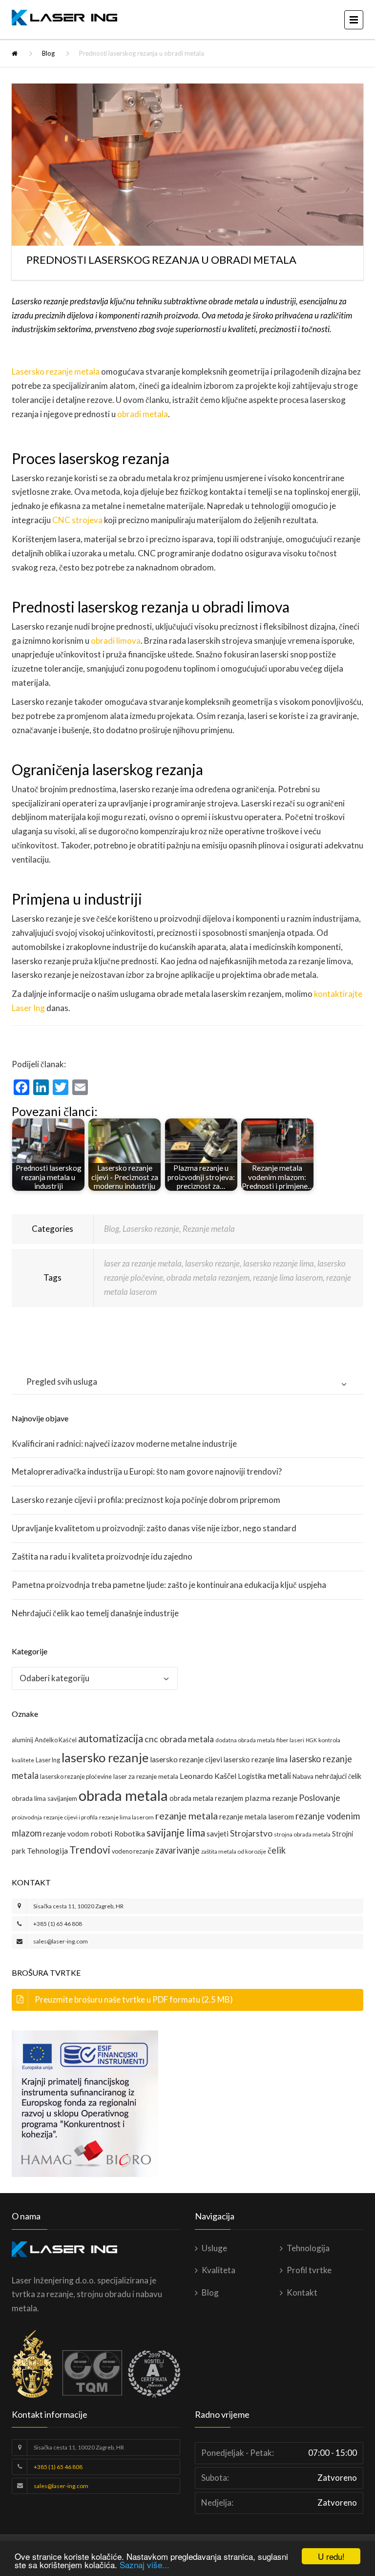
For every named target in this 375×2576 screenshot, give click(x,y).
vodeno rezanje (133, 1851)
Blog (48, 53)
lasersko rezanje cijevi (186, 1759)
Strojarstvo (251, 1833)
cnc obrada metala (179, 1739)
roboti (102, 1833)
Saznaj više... (145, 2565)
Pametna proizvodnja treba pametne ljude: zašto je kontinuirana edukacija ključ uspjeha (169, 1585)
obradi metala (143, 414)
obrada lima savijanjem (44, 1798)
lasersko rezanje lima (279, 1263)
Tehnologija (47, 1850)
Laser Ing (48, 1760)
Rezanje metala (209, 1229)
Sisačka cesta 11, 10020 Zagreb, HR (78, 1906)
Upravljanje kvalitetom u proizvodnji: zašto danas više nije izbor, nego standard (154, 1528)
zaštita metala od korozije (234, 1851)
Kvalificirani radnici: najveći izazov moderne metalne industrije (124, 1444)
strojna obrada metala (302, 1834)
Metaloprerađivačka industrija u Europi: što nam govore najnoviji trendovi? (147, 1471)
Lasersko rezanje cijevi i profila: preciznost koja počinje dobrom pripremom (146, 1500)
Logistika (252, 1776)
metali (279, 1776)
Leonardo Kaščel (208, 1776)
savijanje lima (176, 1833)
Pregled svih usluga (62, 1382)
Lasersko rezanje (151, 1229)
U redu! (331, 2556)
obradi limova (116, 641)
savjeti (218, 1833)
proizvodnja (27, 1817)
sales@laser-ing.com (61, 1941)
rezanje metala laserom (257, 1816)
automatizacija (111, 1738)
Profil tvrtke (309, 2270)
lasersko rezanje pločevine (76, 1776)
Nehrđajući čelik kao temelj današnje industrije (95, 1613)
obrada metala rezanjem (208, 1277)
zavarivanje (177, 1850)
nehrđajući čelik (338, 1776)
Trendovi (90, 1850)
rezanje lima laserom (288, 1277)
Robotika (130, 1833)
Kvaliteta (219, 2270)
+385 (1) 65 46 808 (58, 1924)
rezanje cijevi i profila (71, 1817)
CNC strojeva (77, 520)
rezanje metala (187, 1816)
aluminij (22, 1740)
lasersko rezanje (212, 1263)
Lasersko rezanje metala (56, 371)
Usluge (214, 2248)
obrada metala (123, 1795)
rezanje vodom (66, 1834)
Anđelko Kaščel (56, 1740)
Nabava (303, 1776)
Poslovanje (320, 1798)
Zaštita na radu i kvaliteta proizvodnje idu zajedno (102, 1556)
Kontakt (302, 2292)
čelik (277, 1850)
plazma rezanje (271, 1798)
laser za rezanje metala (143, 1263)
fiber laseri (290, 1740)
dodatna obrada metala (245, 1740)
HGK (311, 1740)
